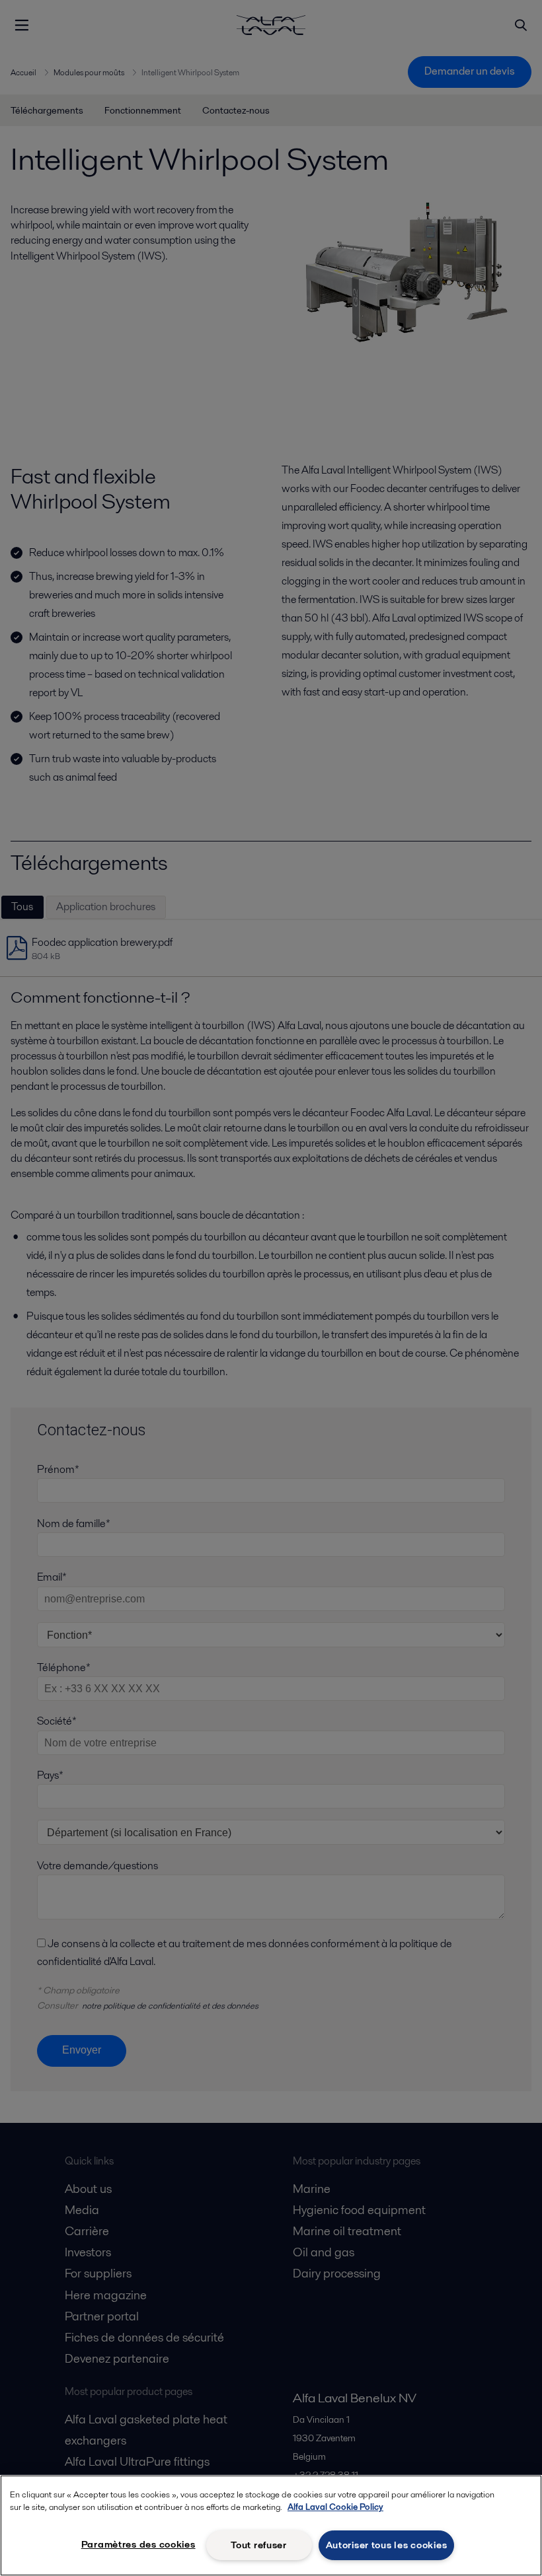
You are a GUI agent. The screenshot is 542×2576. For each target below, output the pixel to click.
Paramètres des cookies (138, 2544)
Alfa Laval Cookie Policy (335, 2507)
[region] (271, 2525)
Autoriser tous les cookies (387, 2545)
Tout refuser (259, 2545)
